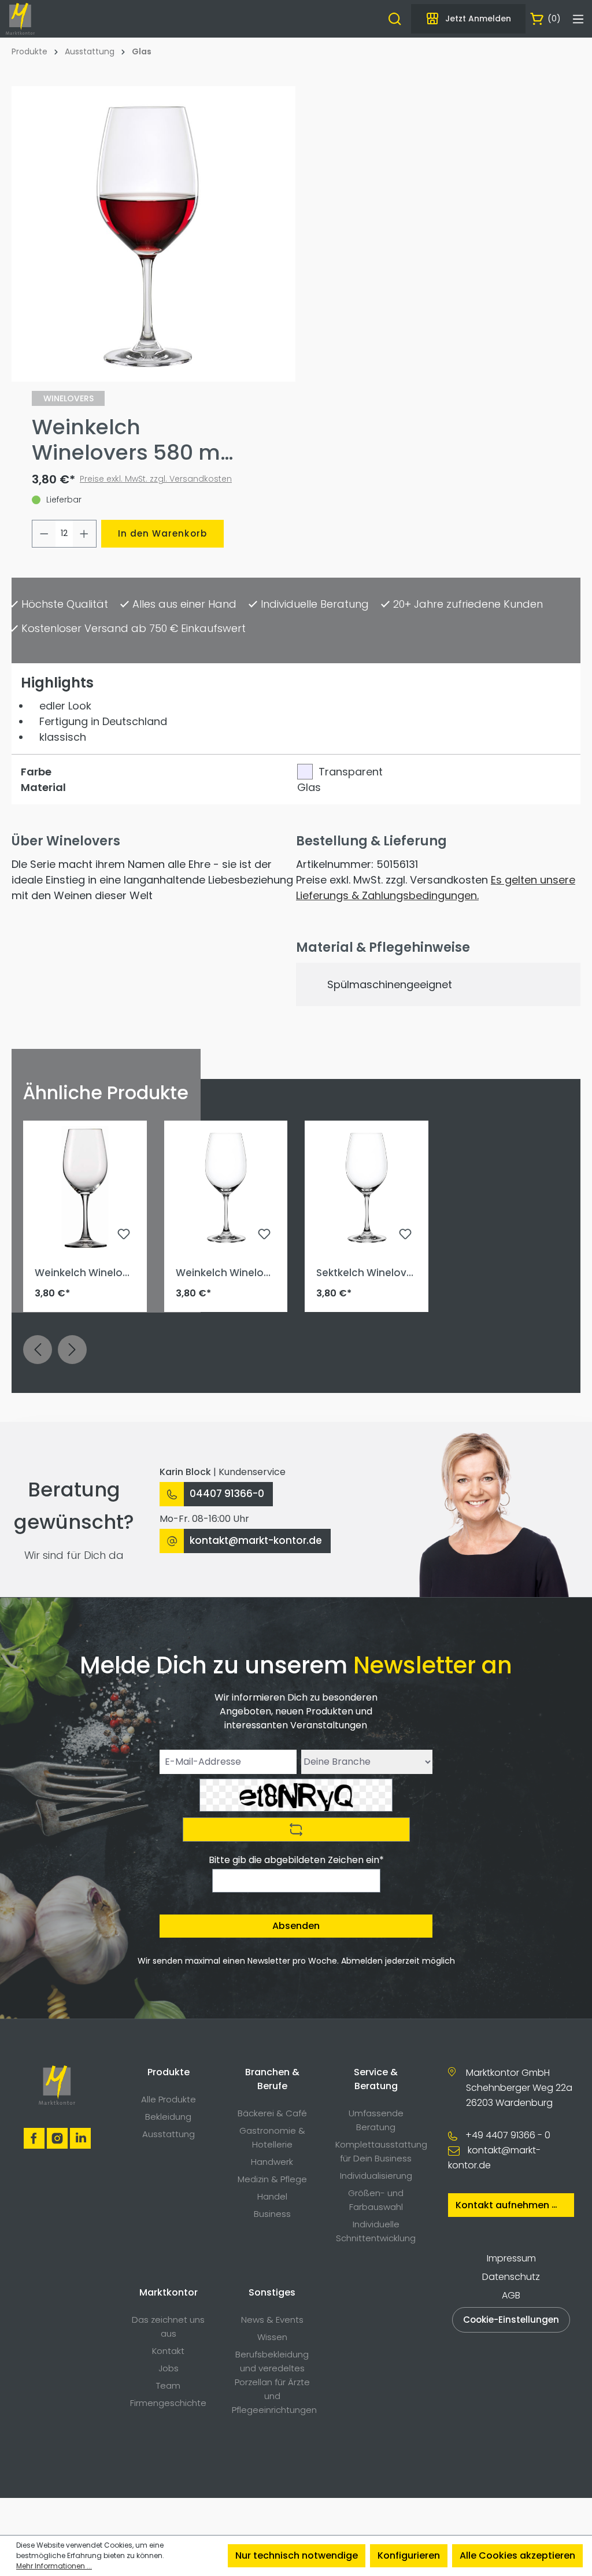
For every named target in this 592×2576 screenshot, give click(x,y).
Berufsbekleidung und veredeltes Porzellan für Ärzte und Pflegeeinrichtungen (274, 2382)
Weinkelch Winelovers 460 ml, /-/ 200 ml (225, 1273)
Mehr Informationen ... (54, 2566)
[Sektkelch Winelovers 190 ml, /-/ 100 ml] (367, 1188)
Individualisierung (376, 2176)
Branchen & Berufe (272, 2079)
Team (168, 2385)
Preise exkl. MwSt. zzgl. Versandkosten (156, 479)
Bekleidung (168, 2117)
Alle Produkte (169, 2099)
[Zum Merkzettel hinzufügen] (124, 1236)
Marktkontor (169, 2292)
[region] (148, 234)
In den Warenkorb (162, 533)
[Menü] (578, 19)
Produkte (169, 2072)
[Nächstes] (72, 1350)
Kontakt (168, 2351)
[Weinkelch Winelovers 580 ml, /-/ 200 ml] (148, 234)
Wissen (272, 2337)
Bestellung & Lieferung (371, 841)
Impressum (511, 2258)
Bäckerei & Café (272, 2113)
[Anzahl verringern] (44, 534)
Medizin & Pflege (272, 2179)
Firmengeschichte (168, 2403)
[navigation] (296, 1364)
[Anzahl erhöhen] (84, 534)
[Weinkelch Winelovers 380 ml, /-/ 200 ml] (85, 1188)
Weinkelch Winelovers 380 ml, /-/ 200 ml (84, 1273)
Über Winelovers (66, 841)
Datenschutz (511, 2277)
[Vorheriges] (38, 1350)
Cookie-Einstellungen (511, 2320)
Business (272, 2214)
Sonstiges (272, 2292)
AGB (511, 2295)
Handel (272, 2196)
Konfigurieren (409, 2555)
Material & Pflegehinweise (383, 947)
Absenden (296, 1926)
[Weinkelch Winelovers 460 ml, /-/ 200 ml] (226, 1188)
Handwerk (272, 2162)
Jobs (169, 2368)
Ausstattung (169, 2134)
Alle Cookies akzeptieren (517, 2555)
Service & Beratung (376, 2079)
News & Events (272, 2320)
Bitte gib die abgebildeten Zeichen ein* (296, 1860)
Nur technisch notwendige (297, 2555)
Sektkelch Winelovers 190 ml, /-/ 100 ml (365, 1273)
